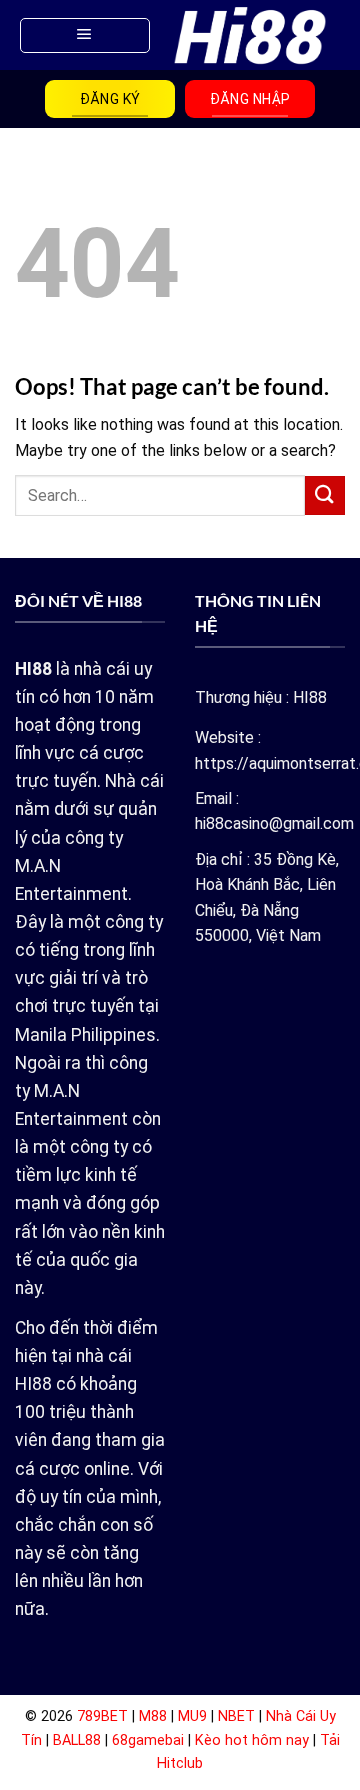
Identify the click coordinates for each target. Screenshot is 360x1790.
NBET (236, 1716)
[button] (85, 35)
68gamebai (148, 1740)
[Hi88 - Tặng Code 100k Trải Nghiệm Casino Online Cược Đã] (250, 35)
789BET (102, 1716)
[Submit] (325, 495)
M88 (153, 1716)
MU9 (192, 1716)
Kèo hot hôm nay (252, 1740)
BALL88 (77, 1740)
